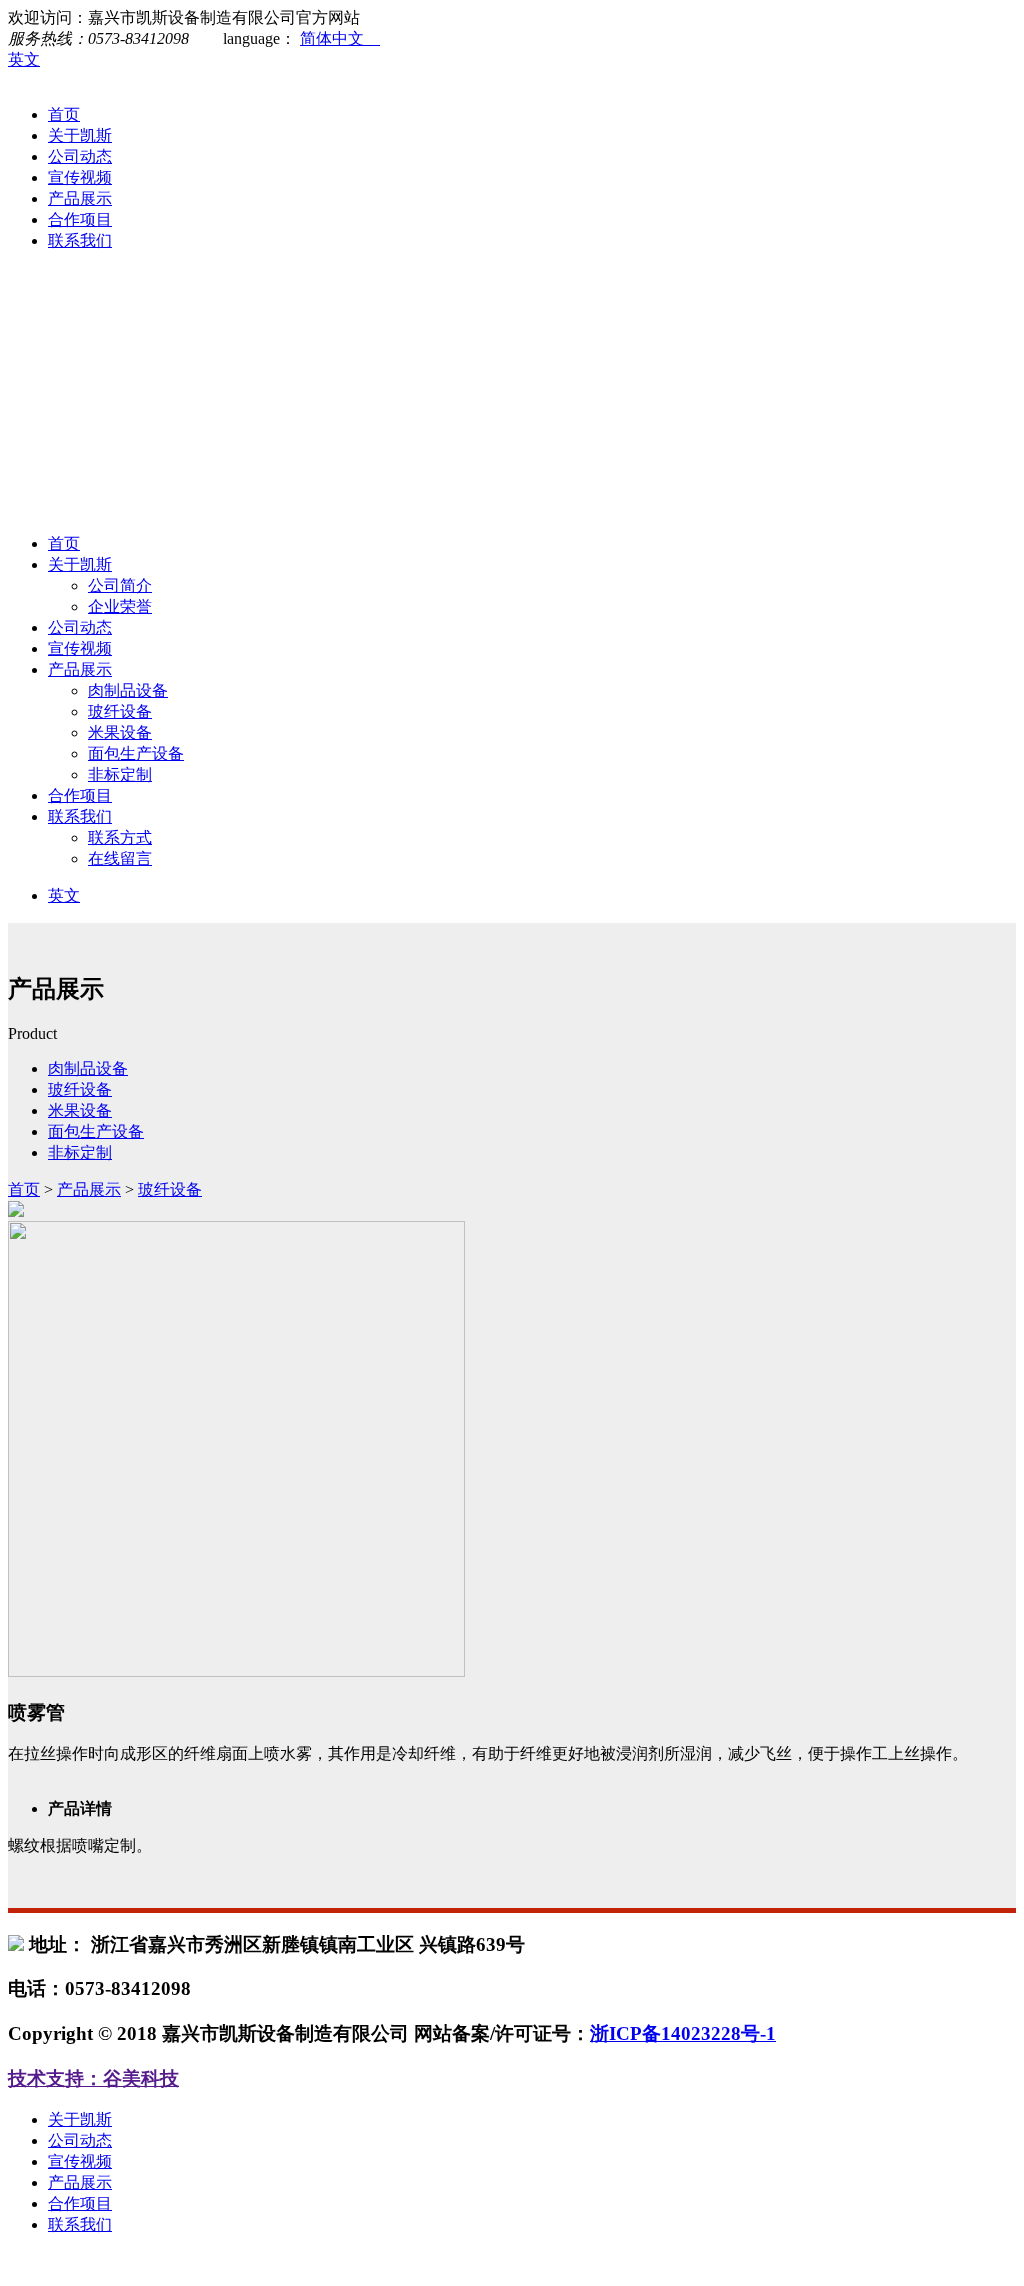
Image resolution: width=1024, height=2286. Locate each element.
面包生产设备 (136, 753)
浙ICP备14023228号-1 (683, 2033)
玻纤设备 (120, 711)
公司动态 (80, 156)
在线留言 (120, 858)
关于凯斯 (80, 135)
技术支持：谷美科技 (93, 2078)
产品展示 (80, 198)
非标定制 (120, 774)
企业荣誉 (120, 606)
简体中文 (340, 38)
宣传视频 (80, 177)
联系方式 (120, 837)
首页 (64, 114)
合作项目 (80, 219)
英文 (24, 59)
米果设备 (120, 732)
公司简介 (120, 585)
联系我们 (80, 240)
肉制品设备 (128, 690)
